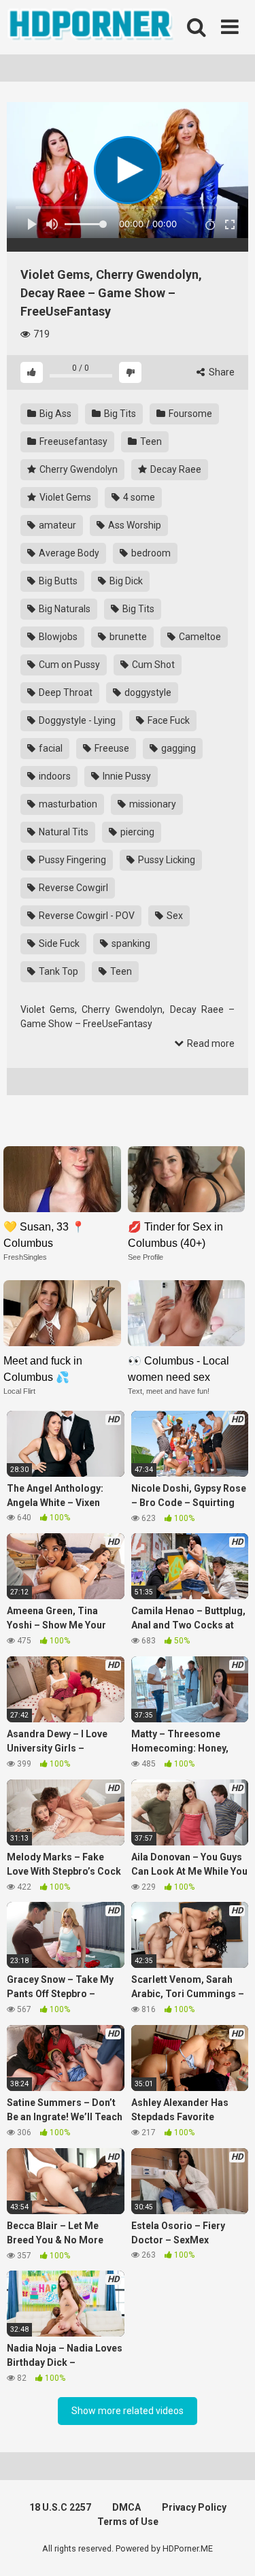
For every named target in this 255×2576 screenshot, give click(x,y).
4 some (138, 497)
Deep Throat (65, 692)
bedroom (150, 553)
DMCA (126, 2507)
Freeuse (111, 748)
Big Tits (119, 414)
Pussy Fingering (71, 860)
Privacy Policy (194, 2507)
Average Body (68, 553)
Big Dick (125, 581)
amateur (56, 525)
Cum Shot (152, 665)
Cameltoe (199, 637)
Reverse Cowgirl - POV (86, 916)
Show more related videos (128, 2411)
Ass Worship (134, 525)
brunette (127, 637)
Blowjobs (57, 637)
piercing (136, 832)
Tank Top (57, 971)
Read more (210, 1043)
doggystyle (147, 692)
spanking (130, 943)
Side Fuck (58, 943)
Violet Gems (64, 497)
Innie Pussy (126, 776)
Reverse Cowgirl (72, 888)
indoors (54, 776)
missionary (152, 804)
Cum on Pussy (68, 665)
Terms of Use (128, 2522)
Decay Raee (175, 469)
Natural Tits (63, 832)
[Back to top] (230, 2548)
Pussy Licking (166, 860)
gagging (177, 748)
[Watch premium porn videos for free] (92, 27)
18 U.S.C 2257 (60, 2507)
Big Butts (57, 581)
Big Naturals (64, 609)
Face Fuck (168, 720)
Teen (150, 441)
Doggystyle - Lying (76, 720)
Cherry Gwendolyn (78, 469)
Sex (174, 916)
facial (50, 748)
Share (221, 372)
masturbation (67, 804)
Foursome (189, 414)
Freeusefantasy (72, 441)
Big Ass (54, 414)
